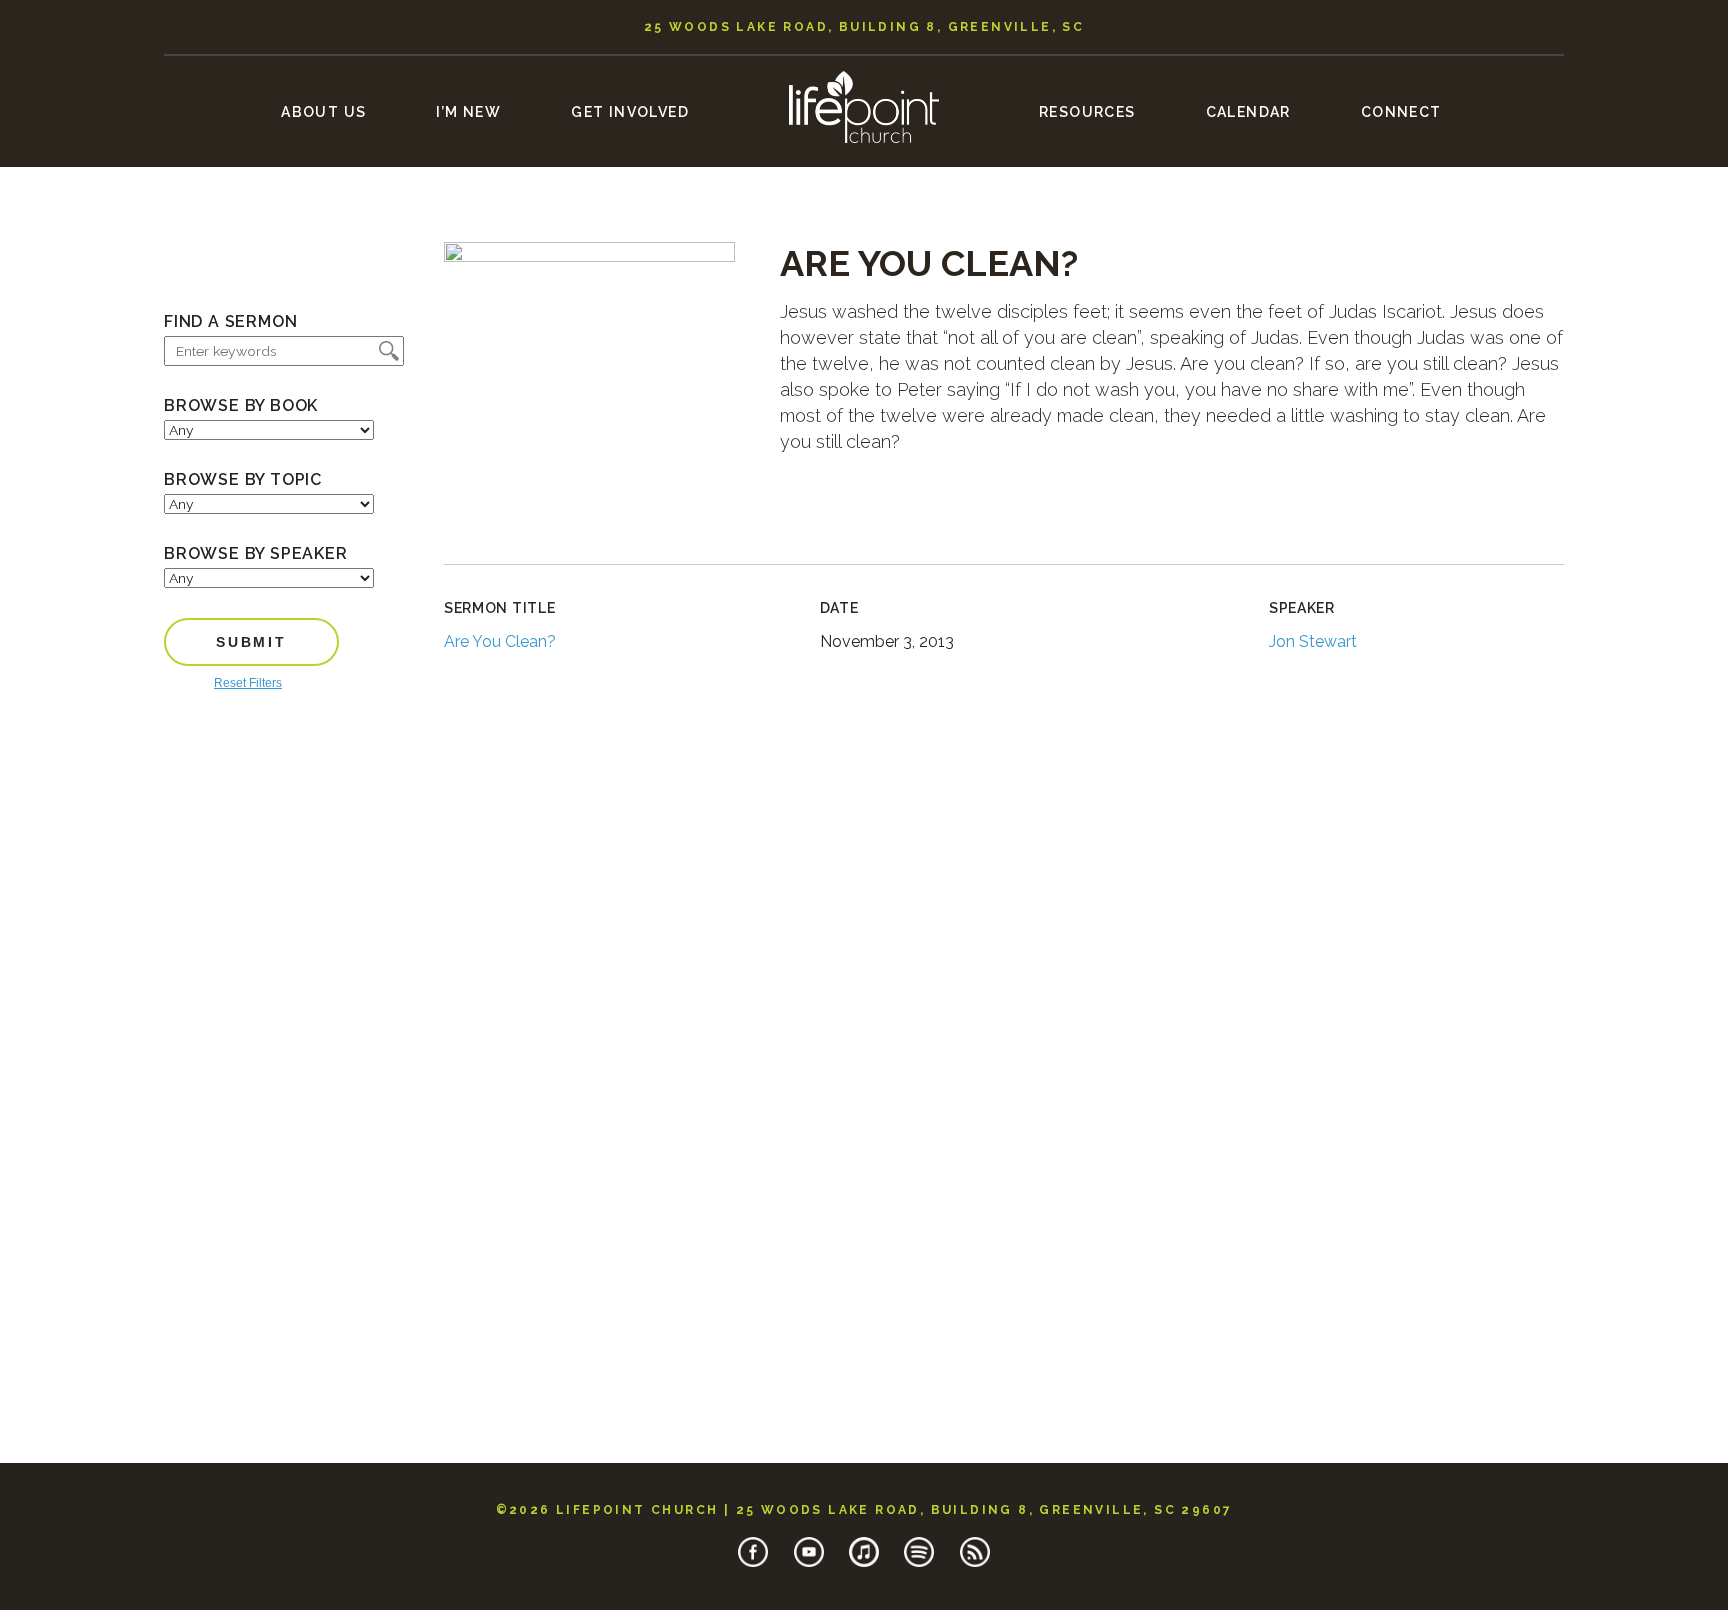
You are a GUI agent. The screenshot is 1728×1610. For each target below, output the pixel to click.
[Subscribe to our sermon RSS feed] (975, 1563)
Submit (251, 642)
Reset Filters (248, 683)
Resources (1087, 112)
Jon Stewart (1313, 641)
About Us (323, 112)
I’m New (468, 112)
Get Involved (630, 112)
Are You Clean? (500, 641)
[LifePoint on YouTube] (809, 1563)
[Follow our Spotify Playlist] (919, 1563)
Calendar (1248, 112)
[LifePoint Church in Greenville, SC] (864, 157)
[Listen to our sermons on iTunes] (864, 1563)
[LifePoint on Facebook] (753, 1563)
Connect (1401, 112)
